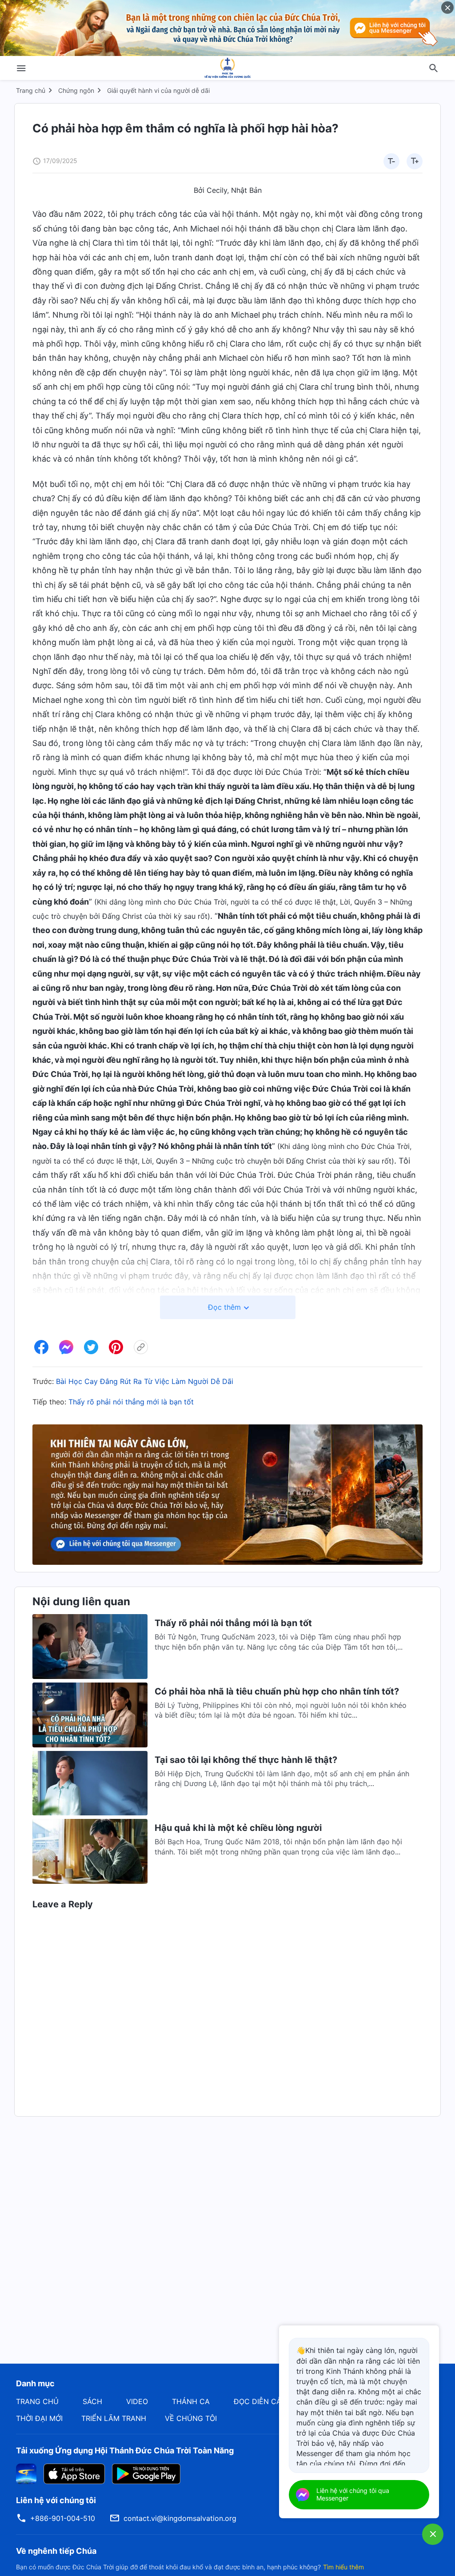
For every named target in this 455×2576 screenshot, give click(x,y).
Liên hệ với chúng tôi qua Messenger (353, 2494)
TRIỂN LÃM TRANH (114, 2418)
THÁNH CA (191, 2401)
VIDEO (137, 2401)
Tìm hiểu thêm (343, 2567)
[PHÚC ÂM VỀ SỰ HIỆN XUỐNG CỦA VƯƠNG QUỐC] (227, 68)
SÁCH (92, 2401)
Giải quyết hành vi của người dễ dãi (158, 90)
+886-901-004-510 (63, 2518)
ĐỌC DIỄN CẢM (261, 2401)
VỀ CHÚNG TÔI (191, 2418)
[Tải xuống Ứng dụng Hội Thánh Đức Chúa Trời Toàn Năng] (26, 2473)
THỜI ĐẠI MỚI (39, 2418)
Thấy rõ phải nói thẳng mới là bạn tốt (131, 1402)
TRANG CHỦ (37, 2401)
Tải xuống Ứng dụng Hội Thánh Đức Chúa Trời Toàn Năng (125, 2450)
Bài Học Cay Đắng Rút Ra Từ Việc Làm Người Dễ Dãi (145, 1381)
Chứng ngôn (76, 90)
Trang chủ (31, 90)
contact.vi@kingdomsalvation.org (180, 2518)
